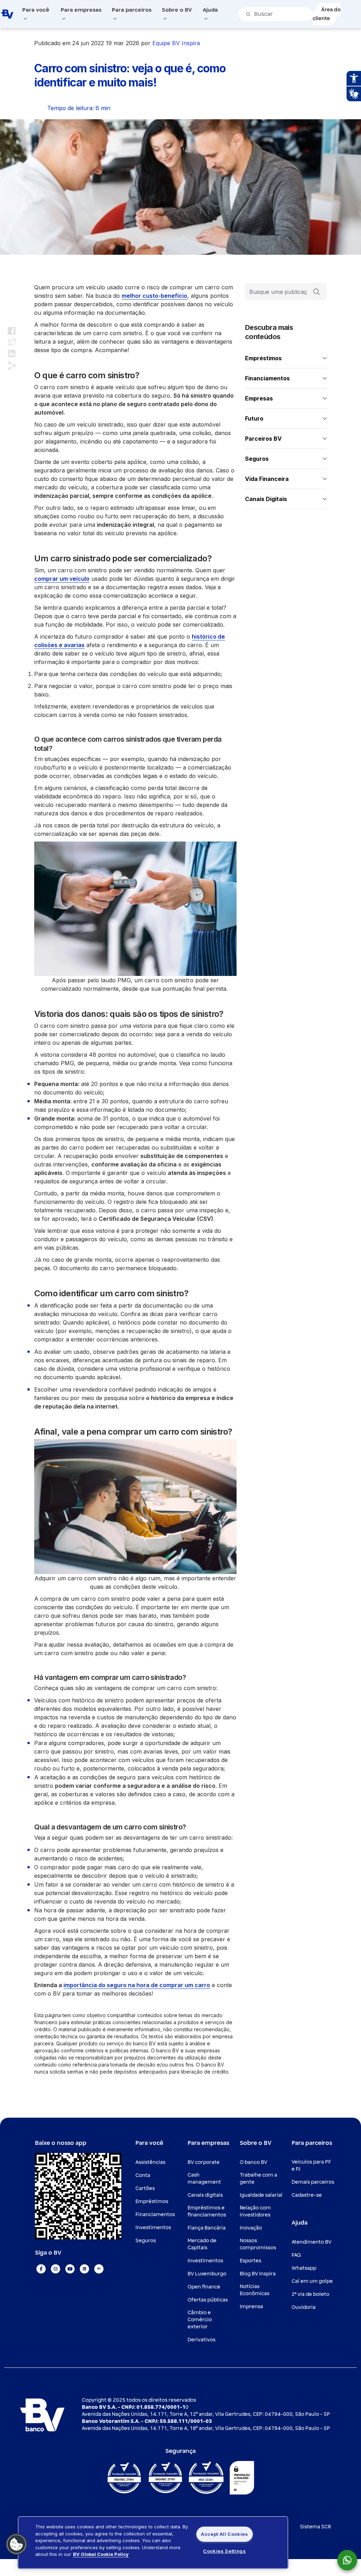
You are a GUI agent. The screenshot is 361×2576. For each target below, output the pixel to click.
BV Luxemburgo (207, 2274)
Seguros (146, 2241)
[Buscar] (317, 292)
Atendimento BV (311, 2242)
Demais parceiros (313, 2182)
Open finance (204, 2287)
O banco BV (253, 2162)
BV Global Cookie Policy (101, 2554)
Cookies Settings (224, 2551)
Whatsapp (304, 2268)
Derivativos (201, 2340)
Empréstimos (152, 2201)
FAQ (296, 2255)
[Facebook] (41, 2269)
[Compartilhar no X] (12, 342)
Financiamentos (155, 2215)
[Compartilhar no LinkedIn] (12, 354)
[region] (153, 2542)
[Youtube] (70, 2269)
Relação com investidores (255, 2211)
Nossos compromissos (258, 2244)
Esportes (250, 2261)
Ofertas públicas (208, 2300)
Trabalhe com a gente (258, 2179)
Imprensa (251, 2307)
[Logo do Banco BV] (7, 14)
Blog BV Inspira (258, 2274)
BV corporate (204, 2162)
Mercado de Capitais (202, 2244)
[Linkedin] (84, 2269)
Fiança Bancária (207, 2228)
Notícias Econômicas (255, 2290)
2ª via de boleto (310, 2294)
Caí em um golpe (312, 2281)
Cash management (204, 2179)
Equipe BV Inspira (176, 43)
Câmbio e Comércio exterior (200, 2320)
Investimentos (153, 2228)
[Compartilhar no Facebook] (12, 331)
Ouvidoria (304, 2307)
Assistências (150, 2162)
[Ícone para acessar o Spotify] (99, 2269)
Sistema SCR (316, 2527)
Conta (143, 2175)
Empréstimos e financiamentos (207, 2211)
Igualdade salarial (261, 2195)
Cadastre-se (307, 2195)
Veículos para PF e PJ (311, 2165)
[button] (17, 2544)
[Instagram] (56, 2269)
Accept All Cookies (225, 2534)
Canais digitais (205, 2195)
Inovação (251, 2228)
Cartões (145, 2188)
